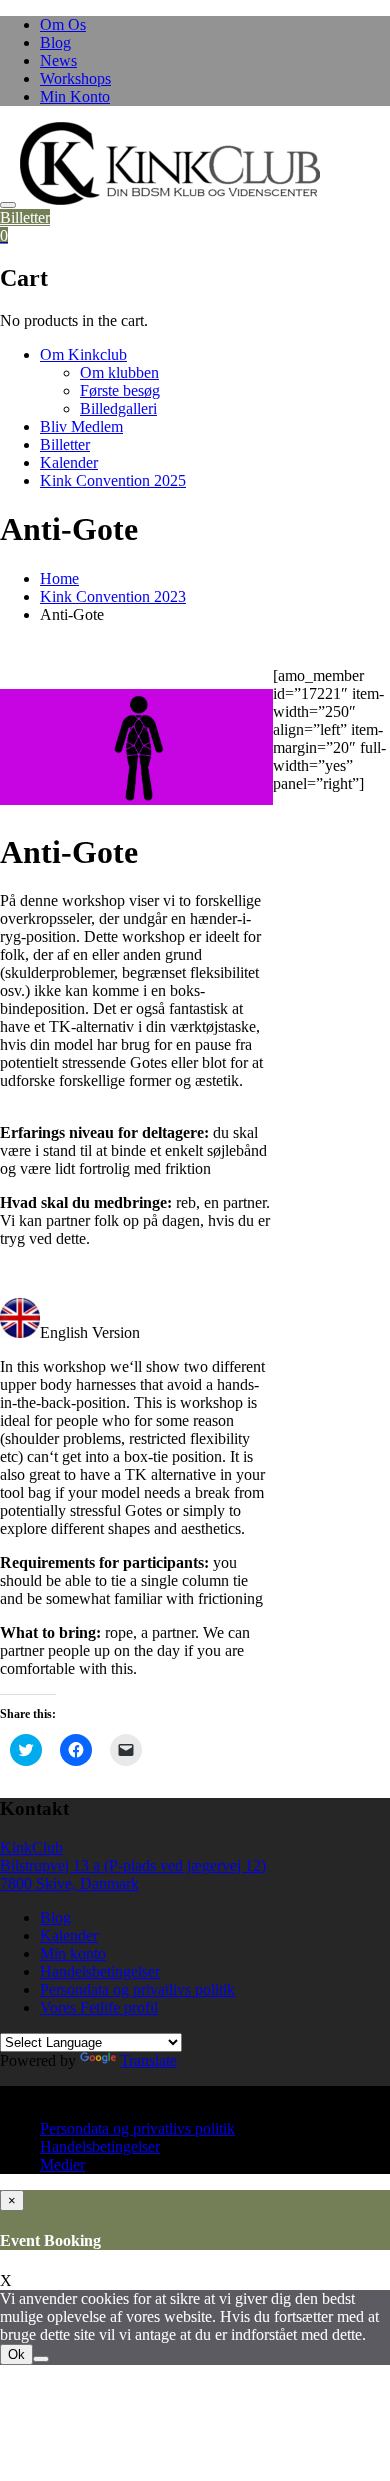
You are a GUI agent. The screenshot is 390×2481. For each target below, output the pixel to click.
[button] (170, 163)
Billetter (25, 217)
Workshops (75, 78)
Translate (148, 2060)
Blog (55, 42)
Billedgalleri (118, 408)
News (58, 60)
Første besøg (120, 390)
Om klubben (119, 372)
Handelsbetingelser (100, 1971)
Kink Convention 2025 (113, 480)
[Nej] (41, 2359)
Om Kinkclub (83, 354)
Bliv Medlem (81, 426)
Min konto (73, 1953)
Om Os (63, 24)
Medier (62, 2164)
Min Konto (75, 96)
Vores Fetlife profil (99, 2007)
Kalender (69, 462)
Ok (16, 2354)
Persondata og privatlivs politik (137, 1989)
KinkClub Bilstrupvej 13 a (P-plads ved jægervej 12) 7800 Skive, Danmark (133, 1865)
